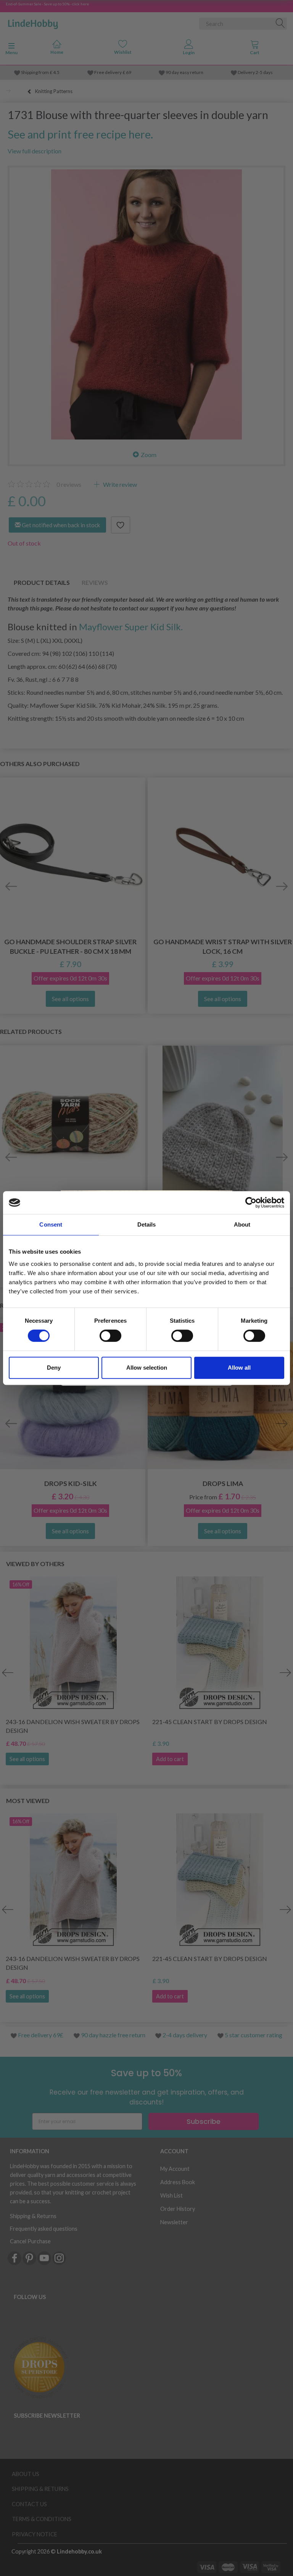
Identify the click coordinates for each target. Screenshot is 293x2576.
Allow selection (147, 1368)
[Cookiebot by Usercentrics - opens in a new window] (251, 1203)
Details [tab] (147, 1224)
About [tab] (242, 1224)
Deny (54, 1368)
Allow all (239, 1368)
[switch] (110, 1336)
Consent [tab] (51, 1224)
